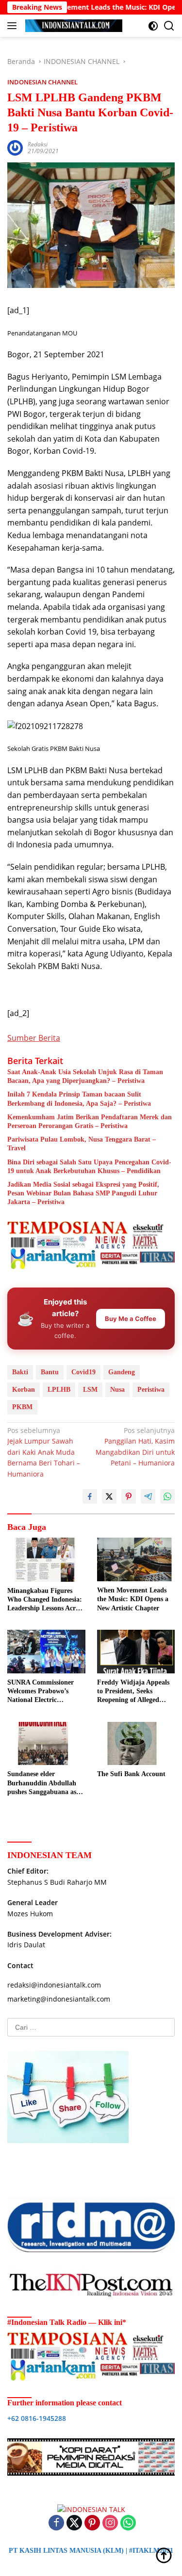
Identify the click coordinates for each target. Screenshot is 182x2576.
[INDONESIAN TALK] (73, 26)
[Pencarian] (169, 26)
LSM (90, 1390)
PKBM (22, 1407)
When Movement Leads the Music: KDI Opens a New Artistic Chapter (133, 1599)
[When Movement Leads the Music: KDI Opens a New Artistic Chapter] (136, 1559)
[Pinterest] (92, 2523)
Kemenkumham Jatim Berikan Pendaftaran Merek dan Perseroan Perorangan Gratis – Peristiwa (90, 1121)
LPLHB (59, 1390)
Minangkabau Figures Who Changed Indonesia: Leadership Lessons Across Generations (46, 1600)
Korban (24, 1390)
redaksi (38, 144)
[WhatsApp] (128, 2523)
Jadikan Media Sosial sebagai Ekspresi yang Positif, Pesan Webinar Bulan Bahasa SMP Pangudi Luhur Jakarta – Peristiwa (83, 1193)
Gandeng (122, 1372)
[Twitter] (74, 2523)
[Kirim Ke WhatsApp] (167, 1496)
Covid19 (83, 1372)
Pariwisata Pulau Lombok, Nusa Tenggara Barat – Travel (82, 1144)
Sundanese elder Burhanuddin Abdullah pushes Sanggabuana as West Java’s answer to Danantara (42, 1783)
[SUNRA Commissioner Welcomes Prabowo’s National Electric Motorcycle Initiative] (46, 1652)
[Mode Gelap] (153, 26)
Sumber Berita (34, 1038)
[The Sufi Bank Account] (136, 1744)
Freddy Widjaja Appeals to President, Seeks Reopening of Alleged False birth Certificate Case (133, 1692)
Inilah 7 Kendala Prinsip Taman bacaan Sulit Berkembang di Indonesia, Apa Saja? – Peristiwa (79, 1099)
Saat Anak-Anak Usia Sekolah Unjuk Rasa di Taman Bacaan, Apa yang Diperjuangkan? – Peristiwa (85, 1076)
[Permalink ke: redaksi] (15, 147)
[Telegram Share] (148, 1496)
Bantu (50, 1372)
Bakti (20, 1372)
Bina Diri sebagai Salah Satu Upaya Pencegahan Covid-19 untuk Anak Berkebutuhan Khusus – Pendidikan (89, 1167)
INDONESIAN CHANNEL (42, 82)
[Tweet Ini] (109, 1496)
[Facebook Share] (90, 1496)
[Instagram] (110, 2523)
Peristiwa (151, 1390)
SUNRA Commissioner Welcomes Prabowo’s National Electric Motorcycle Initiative (41, 1692)
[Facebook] (56, 2523)
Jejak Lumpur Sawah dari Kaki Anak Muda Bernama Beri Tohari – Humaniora (44, 1452)
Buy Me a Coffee (131, 1319)
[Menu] (14, 26)
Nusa (117, 1390)
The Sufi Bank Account (131, 1774)
